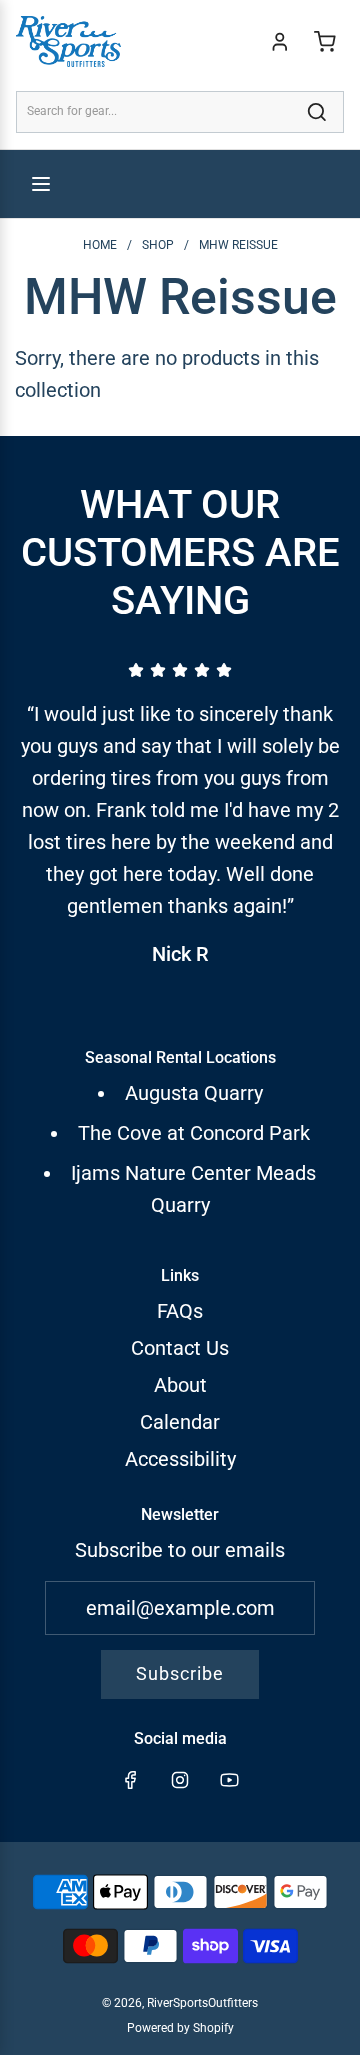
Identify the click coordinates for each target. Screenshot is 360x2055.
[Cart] (325, 42)
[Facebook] (131, 1780)
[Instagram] (180, 1780)
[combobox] (180, 111)
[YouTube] (229, 1780)
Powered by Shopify (180, 2028)
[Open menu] (41, 184)
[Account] (280, 42)
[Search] (317, 112)
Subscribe (180, 1673)
